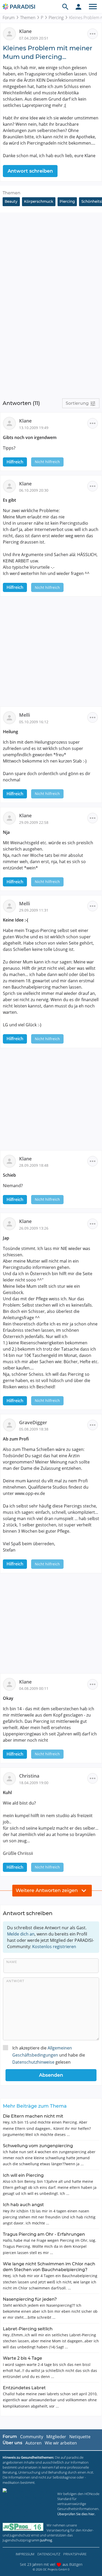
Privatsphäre (75, 2554)
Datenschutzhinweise (33, 2062)
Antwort (15, 1981)
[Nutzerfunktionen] (78, 7)
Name (12, 1962)
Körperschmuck (39, 201)
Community (32, 2437)
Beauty (11, 201)
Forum (9, 18)
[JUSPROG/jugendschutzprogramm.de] (23, 2527)
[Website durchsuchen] (65, 7)
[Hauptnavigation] (93, 7)
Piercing (56, 18)
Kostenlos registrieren (54, 1947)
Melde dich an (21, 1934)
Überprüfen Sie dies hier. (76, 2514)
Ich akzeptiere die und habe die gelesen (49, 2055)
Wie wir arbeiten (61, 2443)
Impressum (25, 2554)
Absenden (51, 2075)
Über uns (12, 2443)
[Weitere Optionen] (93, 34)
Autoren (33, 2443)
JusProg (46, 2540)
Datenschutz (49, 2554)
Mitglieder (56, 2437)
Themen (28, 18)
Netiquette (80, 2437)
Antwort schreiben (30, 171)
